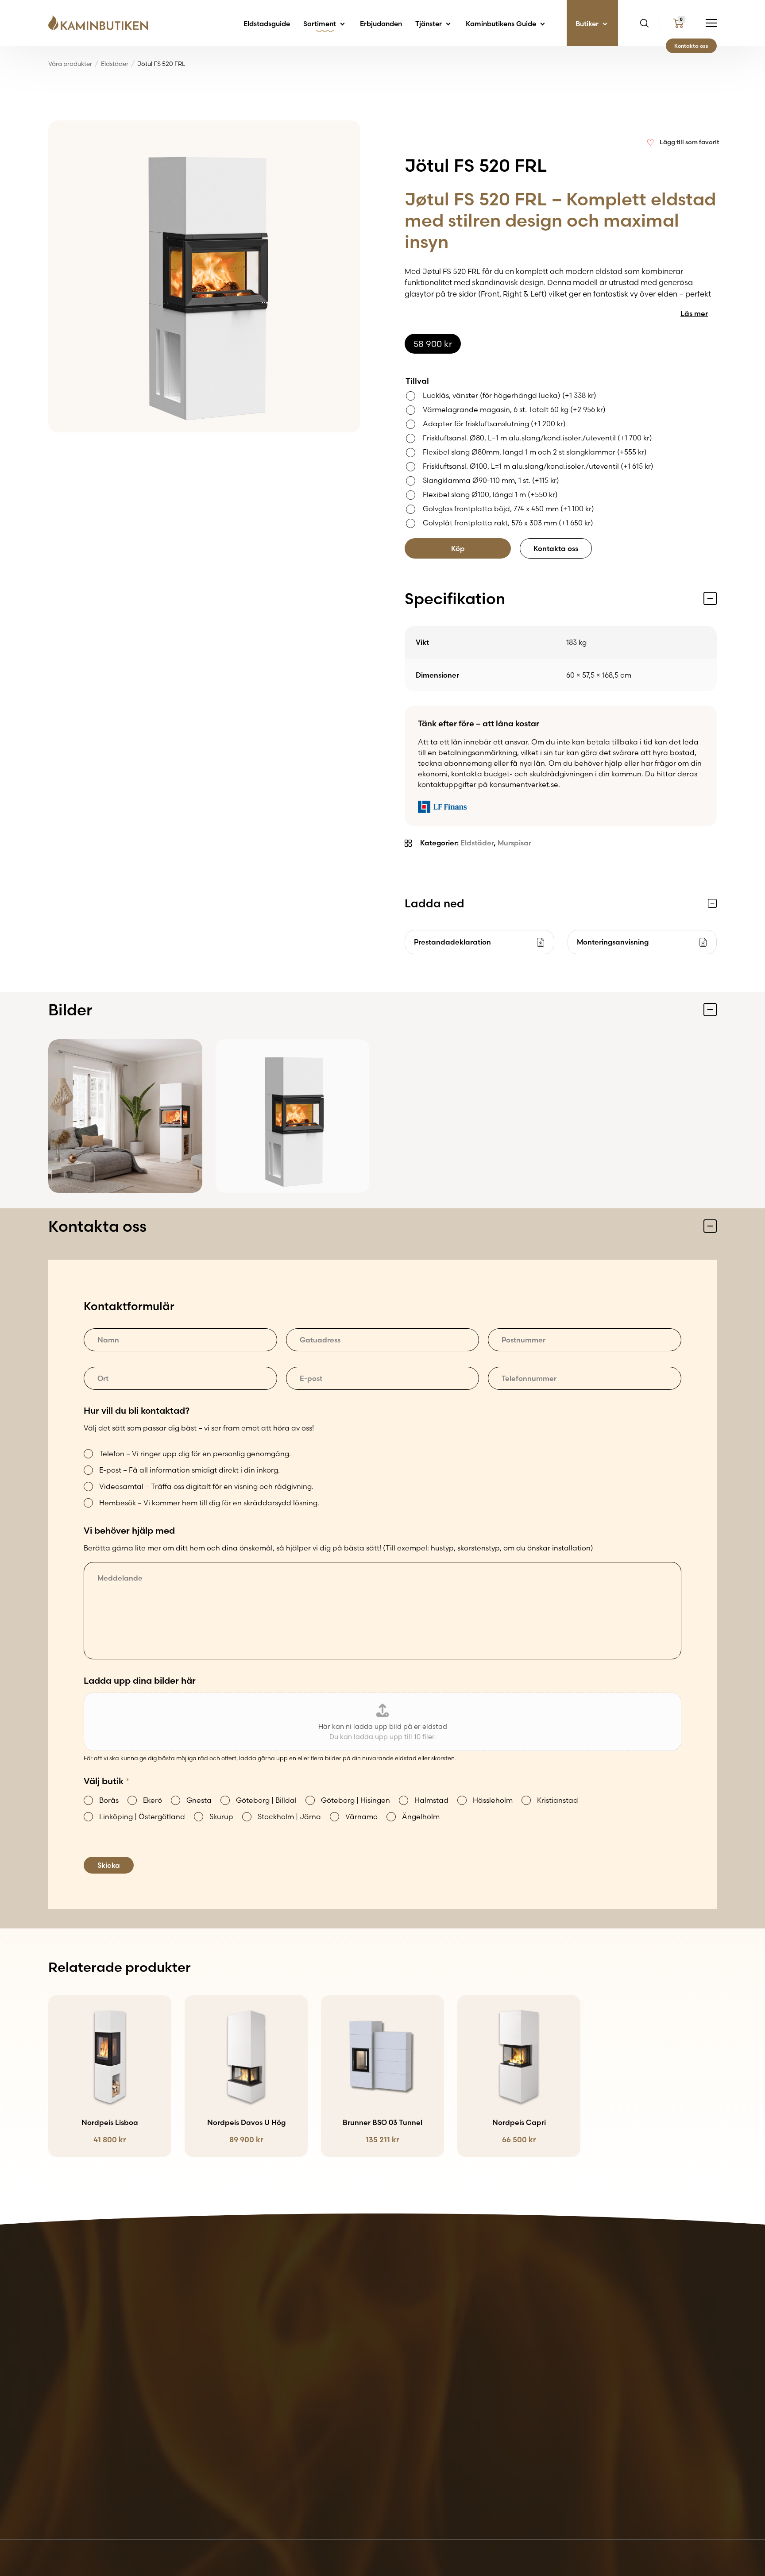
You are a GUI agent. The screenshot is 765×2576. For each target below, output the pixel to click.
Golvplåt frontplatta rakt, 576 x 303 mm (508, 523)
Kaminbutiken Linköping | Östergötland (427, 2427)
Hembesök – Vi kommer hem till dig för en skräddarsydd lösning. (209, 1503)
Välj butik (107, 1781)
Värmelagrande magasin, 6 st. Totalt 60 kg (514, 409)
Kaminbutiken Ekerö (394, 2353)
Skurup (221, 1816)
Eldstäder (115, 64)
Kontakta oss (691, 46)
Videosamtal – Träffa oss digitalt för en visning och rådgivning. (206, 1486)
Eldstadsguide (267, 24)
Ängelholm (421, 1816)
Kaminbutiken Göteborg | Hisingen (419, 2385)
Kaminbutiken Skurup (396, 2438)
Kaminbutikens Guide (502, 24)
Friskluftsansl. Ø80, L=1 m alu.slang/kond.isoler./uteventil (537, 438)
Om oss (548, 2374)
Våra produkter (70, 64)
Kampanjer (554, 2353)
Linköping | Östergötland (142, 1816)
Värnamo (361, 1816)
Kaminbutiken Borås (394, 2342)
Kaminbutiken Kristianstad (405, 2417)
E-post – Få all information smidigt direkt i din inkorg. (189, 1470)
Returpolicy (669, 2353)
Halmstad (431, 1800)
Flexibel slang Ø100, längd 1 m (490, 494)
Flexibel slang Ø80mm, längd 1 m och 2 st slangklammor (535, 452)
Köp (458, 548)
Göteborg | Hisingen (355, 1800)
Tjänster (429, 24)
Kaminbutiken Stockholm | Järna (416, 2449)
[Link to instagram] (710, 2495)
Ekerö (153, 1800)
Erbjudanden (381, 24)
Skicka (109, 1865)
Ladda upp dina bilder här (140, 1680)
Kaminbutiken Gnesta (397, 2364)
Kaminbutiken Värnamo (400, 2459)
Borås (109, 1800)
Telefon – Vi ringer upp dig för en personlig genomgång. (195, 1454)
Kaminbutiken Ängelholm (403, 2470)
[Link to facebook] (684, 2495)
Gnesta (199, 1800)
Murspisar (514, 843)
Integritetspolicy (677, 2364)
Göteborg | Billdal (266, 1800)
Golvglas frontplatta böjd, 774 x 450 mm (508, 509)
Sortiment (321, 24)
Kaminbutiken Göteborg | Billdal (415, 2374)
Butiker (588, 24)
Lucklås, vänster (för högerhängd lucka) (510, 395)
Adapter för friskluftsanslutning (494, 424)
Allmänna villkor (677, 2342)
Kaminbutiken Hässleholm (404, 2406)
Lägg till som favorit (689, 142)
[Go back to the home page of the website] (101, 23)
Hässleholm (493, 1800)
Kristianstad (558, 1800)
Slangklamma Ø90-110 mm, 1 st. (491, 480)
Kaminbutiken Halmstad (401, 2395)
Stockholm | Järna (289, 1816)
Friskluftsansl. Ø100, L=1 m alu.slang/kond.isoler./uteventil (538, 466)
